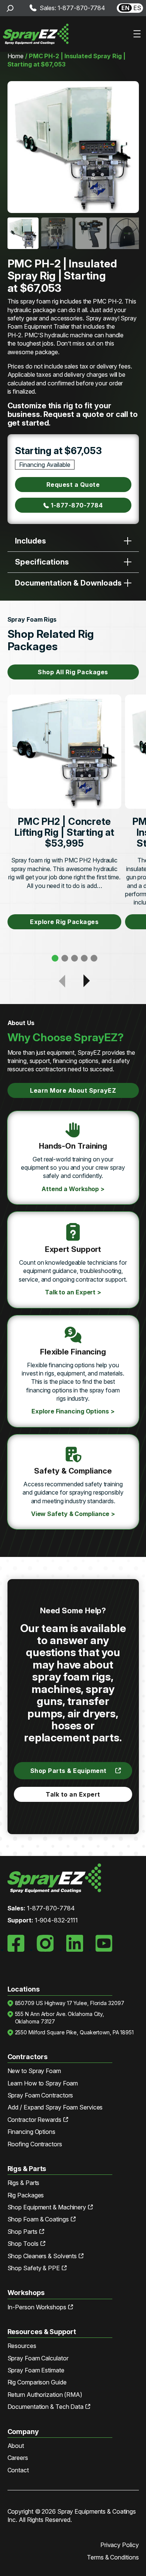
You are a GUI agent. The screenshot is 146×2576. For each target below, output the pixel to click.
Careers (18, 2458)
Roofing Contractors (35, 2144)
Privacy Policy (120, 2545)
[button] (55, 958)
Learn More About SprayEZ (73, 1090)
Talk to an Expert (73, 1794)
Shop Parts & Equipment (69, 1771)
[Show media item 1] (23, 233)
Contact (18, 2470)
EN (125, 8)
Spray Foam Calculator (38, 2358)
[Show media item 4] (125, 233)
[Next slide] (130, 147)
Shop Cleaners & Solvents (42, 2256)
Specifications (42, 562)
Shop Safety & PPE (34, 2268)
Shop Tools (23, 2244)
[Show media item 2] (57, 233)
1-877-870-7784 (77, 505)
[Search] (10, 8)
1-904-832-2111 (57, 1920)
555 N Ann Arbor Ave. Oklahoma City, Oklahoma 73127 (60, 2018)
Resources (22, 2346)
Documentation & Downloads (68, 583)
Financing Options (31, 2132)
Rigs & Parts (24, 2183)
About (16, 2446)
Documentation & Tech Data (46, 2407)
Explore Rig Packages (64, 922)
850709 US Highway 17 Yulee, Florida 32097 (70, 2003)
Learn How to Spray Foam (43, 2083)
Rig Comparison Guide (37, 2382)
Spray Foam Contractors (40, 2095)
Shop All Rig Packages (73, 672)
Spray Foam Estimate (36, 2370)
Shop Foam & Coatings (38, 2219)
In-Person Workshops (37, 2307)
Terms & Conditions (113, 2557)
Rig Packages (26, 2195)
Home (16, 56)
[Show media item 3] (91, 233)
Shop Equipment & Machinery (47, 2207)
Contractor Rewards (34, 2120)
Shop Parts (22, 2232)
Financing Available (45, 465)
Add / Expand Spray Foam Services (55, 2107)
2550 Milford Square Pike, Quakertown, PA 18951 (74, 2032)
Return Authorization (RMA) (45, 2395)
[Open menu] (137, 34)
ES (137, 8)
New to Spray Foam (34, 2071)
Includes (31, 541)
